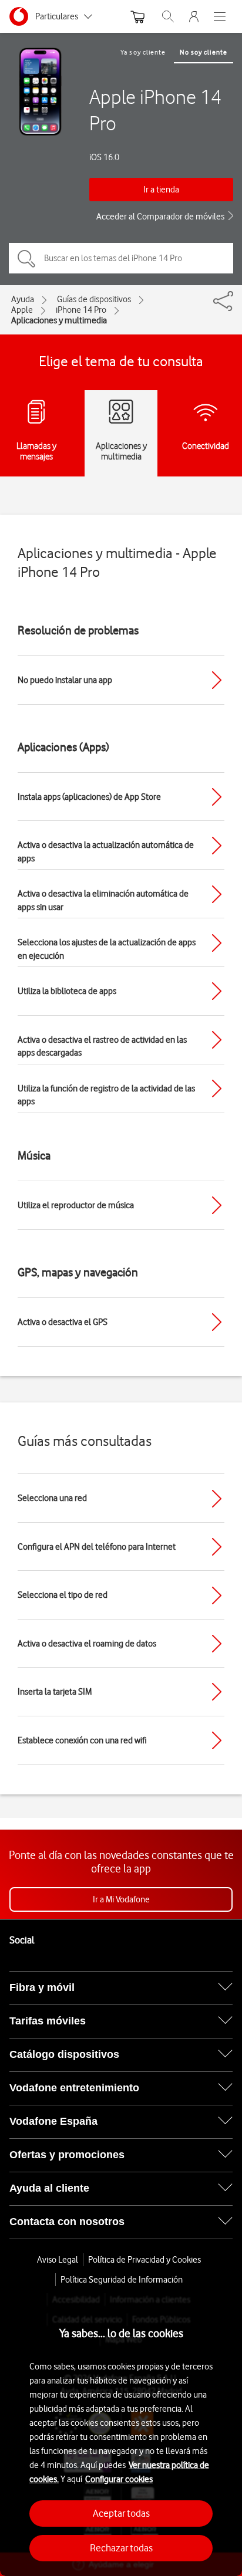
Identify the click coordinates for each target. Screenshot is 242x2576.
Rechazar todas (121, 2548)
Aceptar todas (121, 2513)
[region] (121, 2435)
